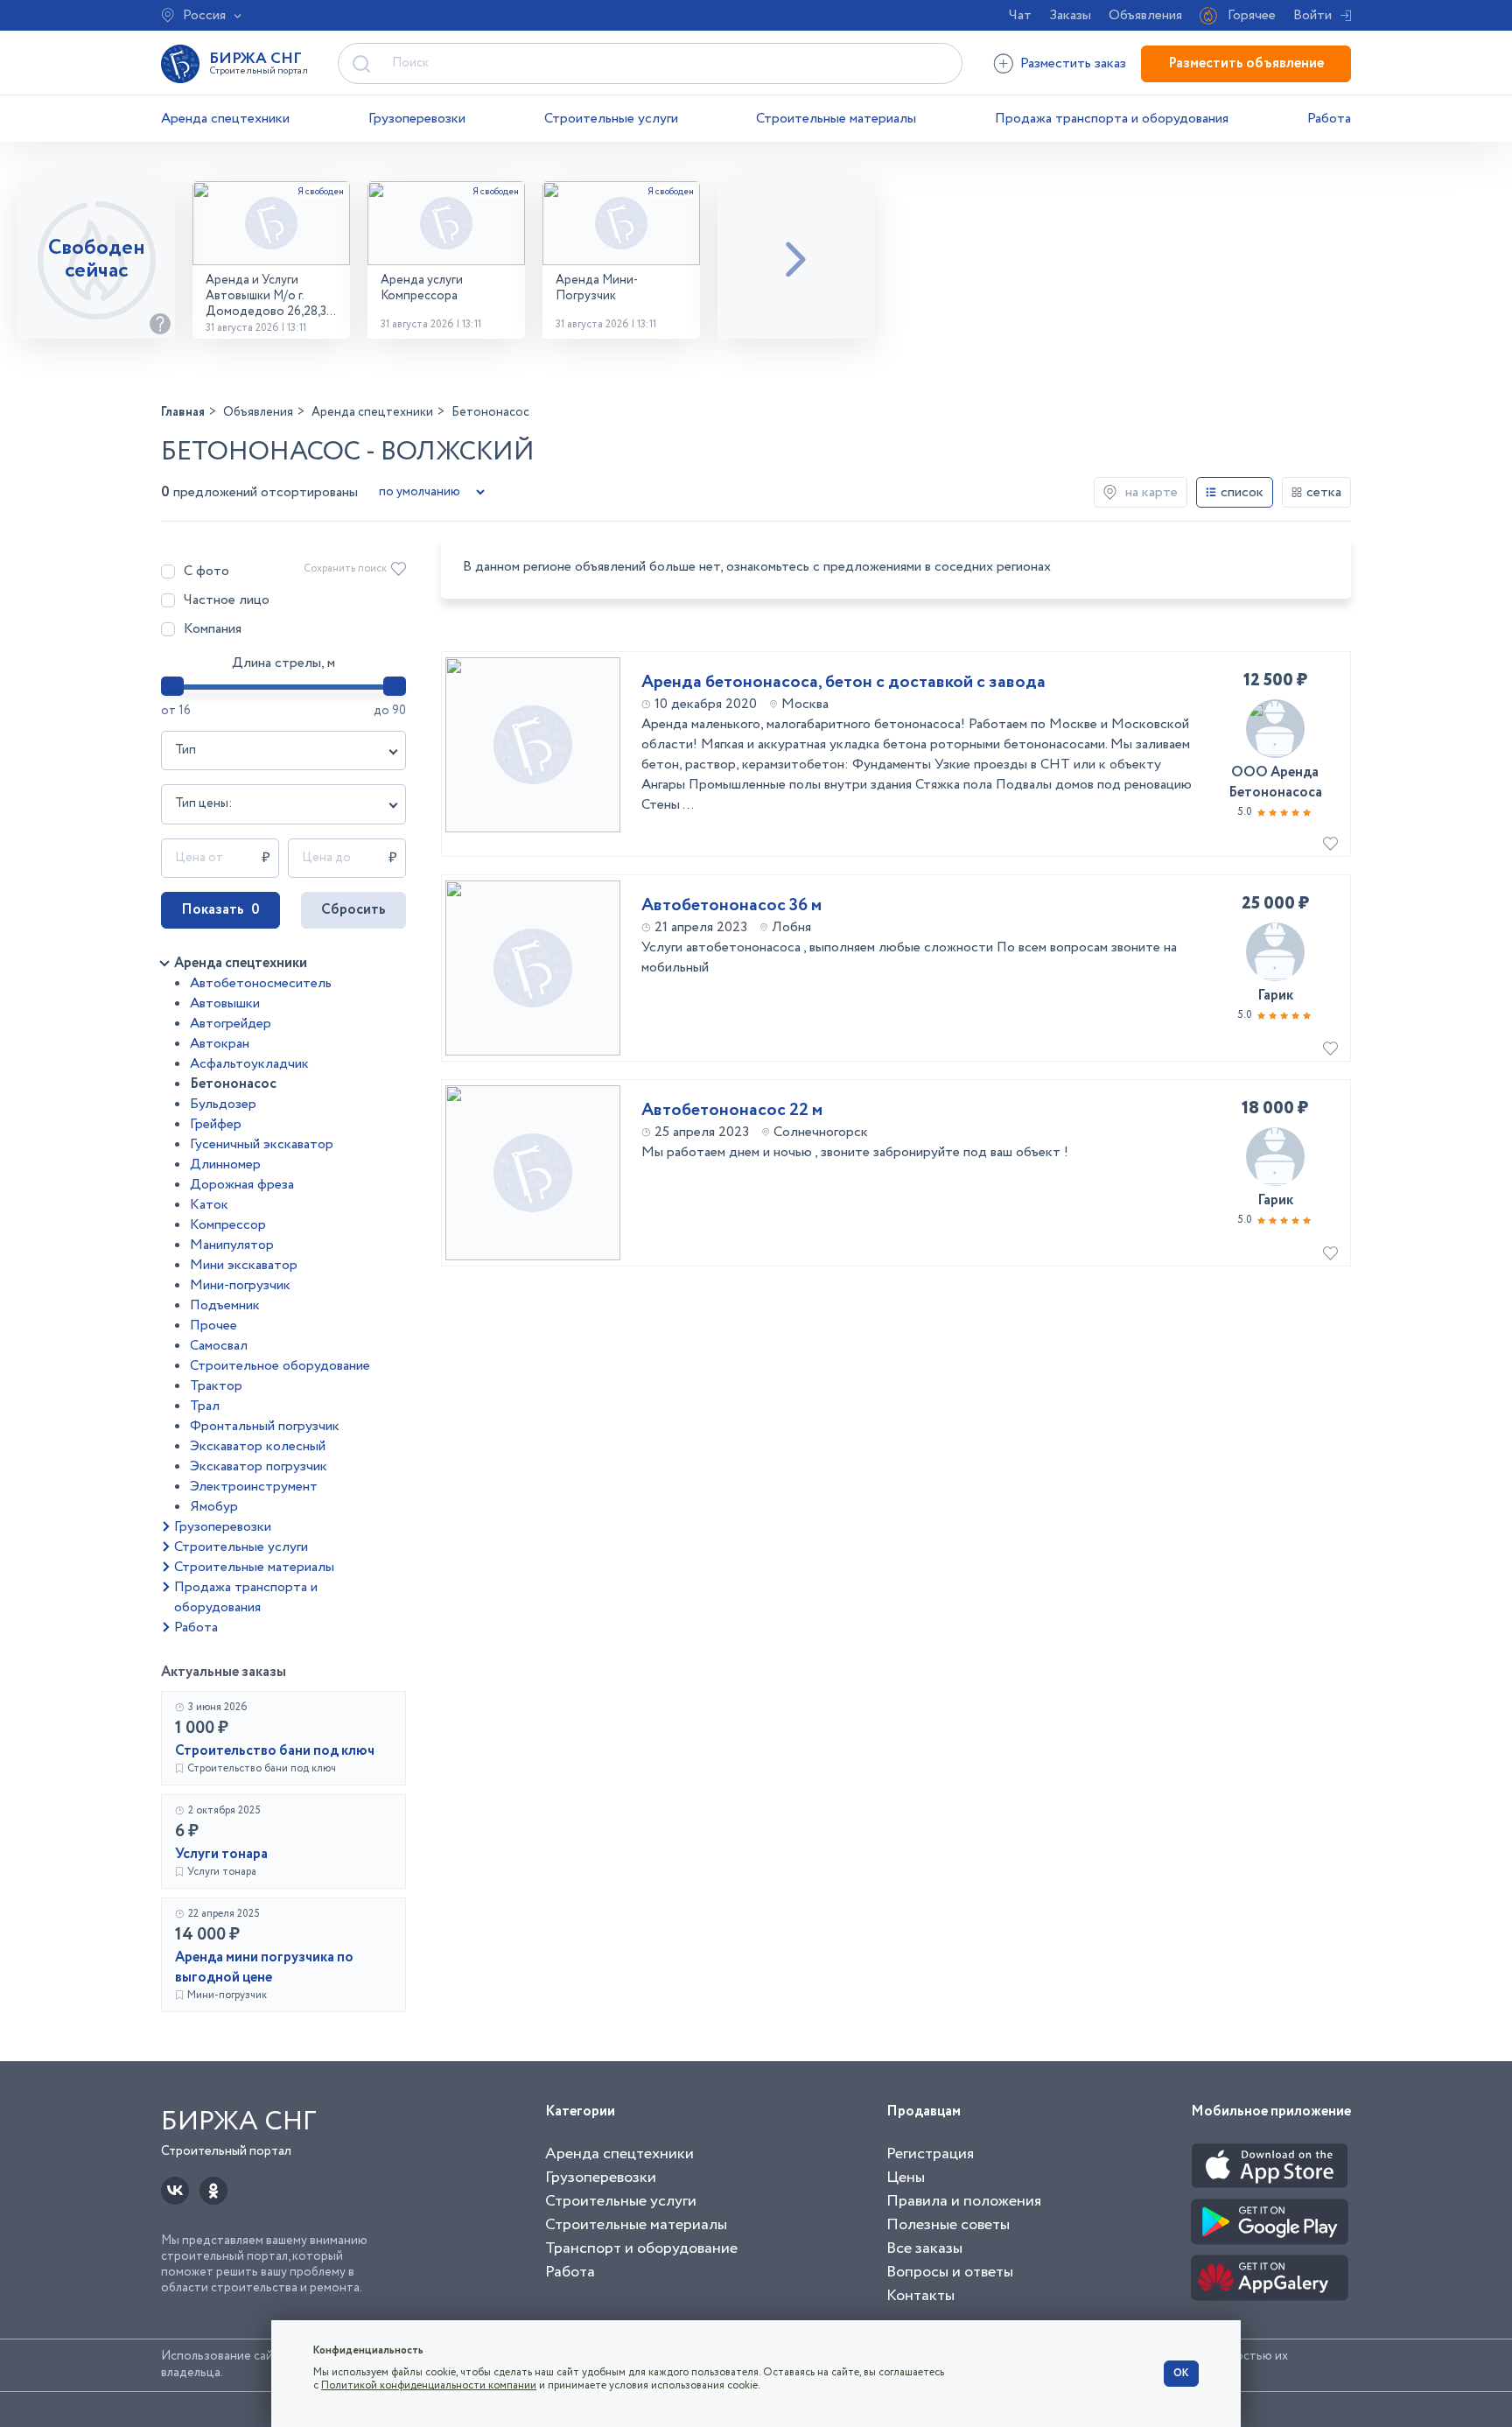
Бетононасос (233, 1084)
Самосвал (219, 1346)
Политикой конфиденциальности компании (429, 2385)
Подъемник (225, 1305)
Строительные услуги (611, 119)
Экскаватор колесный (258, 1446)
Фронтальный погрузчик (265, 1426)
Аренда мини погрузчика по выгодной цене (264, 1968)
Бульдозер (223, 1104)
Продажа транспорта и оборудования (1112, 119)
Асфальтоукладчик (249, 1064)
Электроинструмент (254, 1487)
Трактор (216, 1386)
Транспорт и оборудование (641, 2248)
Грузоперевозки (417, 119)
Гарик (1275, 996)
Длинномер (225, 1164)
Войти (1312, 15)
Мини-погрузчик (240, 1285)
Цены (906, 2178)
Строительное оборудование (280, 1366)
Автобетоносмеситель (261, 983)
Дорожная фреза (242, 1185)
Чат (1020, 15)
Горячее (1252, 15)
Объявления (1145, 15)
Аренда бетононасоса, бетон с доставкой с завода (843, 683)
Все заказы (924, 2248)
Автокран (220, 1044)
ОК (1181, 2373)
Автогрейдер (231, 1024)
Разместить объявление (1246, 63)
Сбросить (353, 910)
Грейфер (216, 1124)
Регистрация (930, 2154)
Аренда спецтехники (225, 119)
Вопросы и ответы (950, 2272)
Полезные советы (948, 2225)
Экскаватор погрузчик (259, 1466)
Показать (220, 910)
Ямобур (214, 1507)
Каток (209, 1205)
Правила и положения (964, 2201)
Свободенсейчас (97, 260)
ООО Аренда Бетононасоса (1275, 782)
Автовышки (225, 1003)
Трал (205, 1406)
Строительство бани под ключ (275, 1751)
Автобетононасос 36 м (731, 906)
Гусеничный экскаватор (262, 1144)
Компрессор (228, 1225)
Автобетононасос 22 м (732, 1111)
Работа (1329, 119)
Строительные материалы (836, 119)
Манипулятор (232, 1245)
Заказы (1070, 15)
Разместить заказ (1073, 63)
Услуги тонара (221, 1854)
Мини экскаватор (244, 1265)
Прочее (213, 1326)
